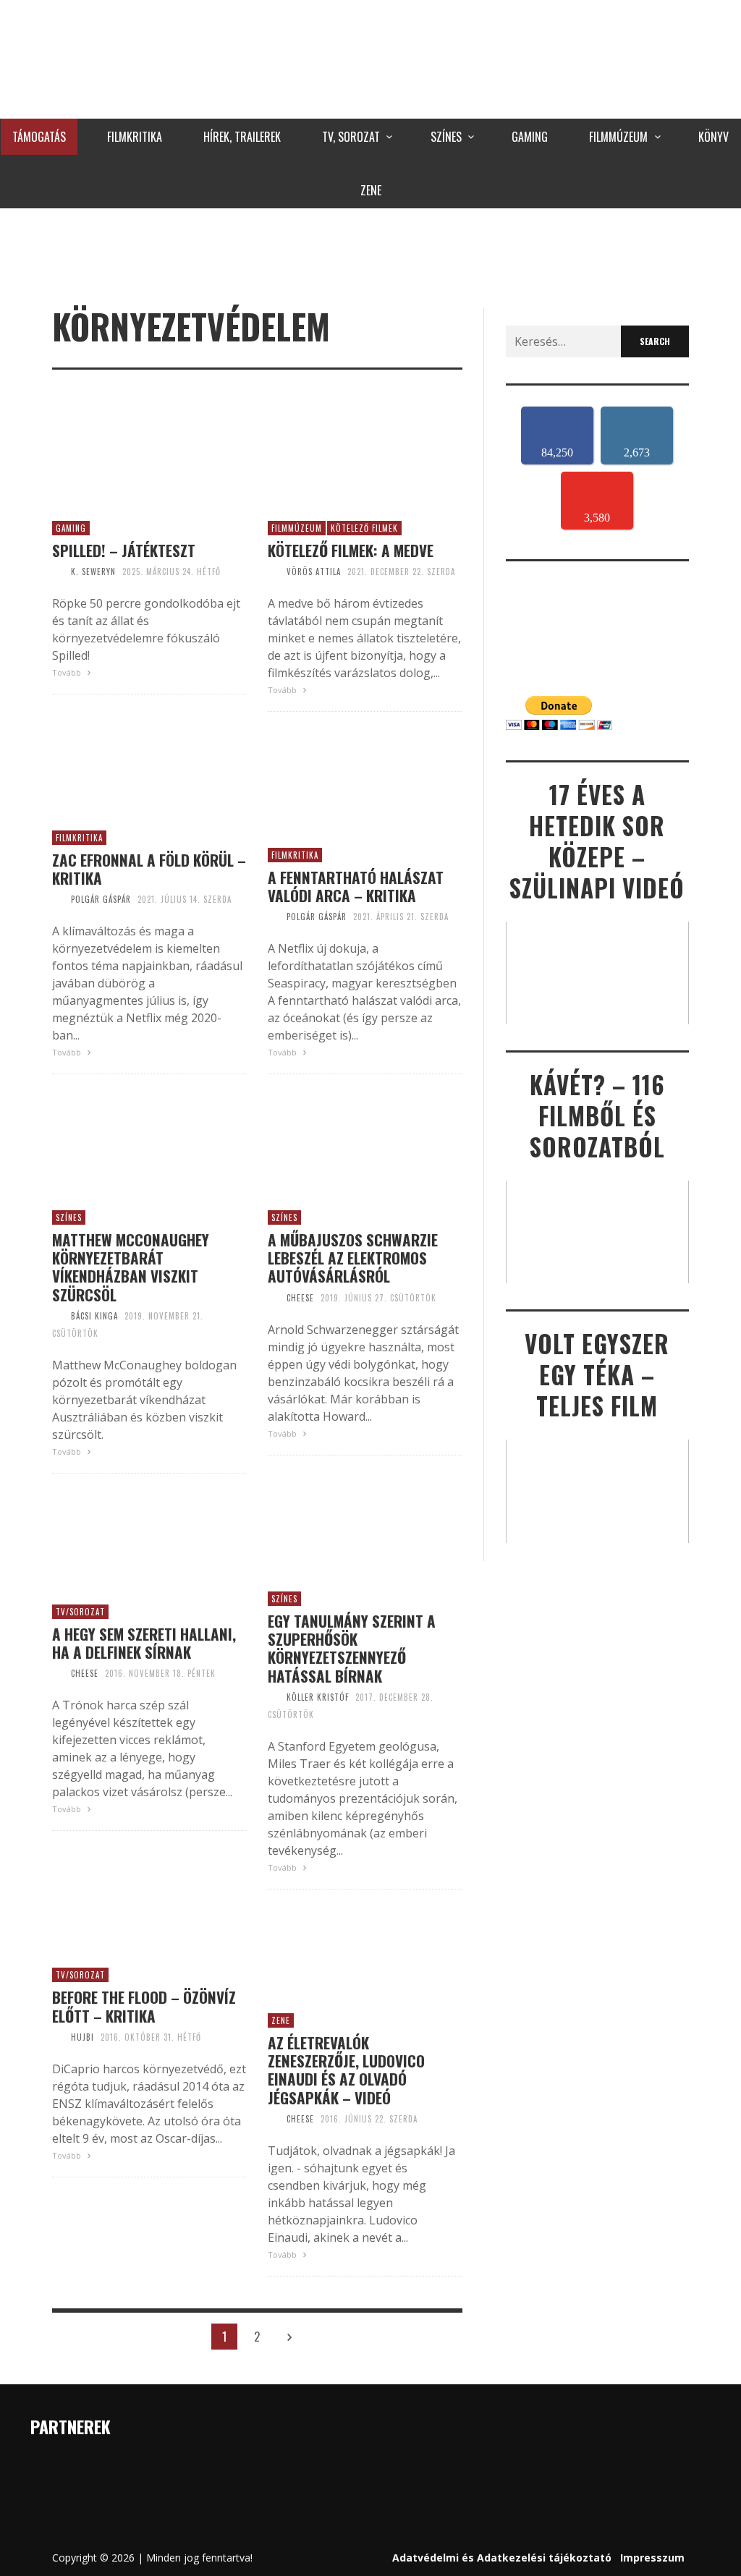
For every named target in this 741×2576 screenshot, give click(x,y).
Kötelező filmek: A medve (351, 550)
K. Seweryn (93, 571)
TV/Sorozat (80, 1612)
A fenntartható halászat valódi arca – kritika (356, 886)
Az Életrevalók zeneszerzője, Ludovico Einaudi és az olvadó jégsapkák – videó (346, 2070)
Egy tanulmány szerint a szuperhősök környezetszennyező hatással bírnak (352, 1648)
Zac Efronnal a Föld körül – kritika (149, 869)
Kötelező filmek (364, 528)
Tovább (68, 672)
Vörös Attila (314, 571)
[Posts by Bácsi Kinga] (58, 1316)
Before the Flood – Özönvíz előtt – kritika (144, 2006)
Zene (281, 2020)
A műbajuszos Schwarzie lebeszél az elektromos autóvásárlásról (353, 1258)
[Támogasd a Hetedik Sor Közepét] (370, 255)
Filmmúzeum (297, 528)
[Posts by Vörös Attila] (274, 571)
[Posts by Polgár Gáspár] (58, 899)
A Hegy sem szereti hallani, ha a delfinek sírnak (144, 1643)
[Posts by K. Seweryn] (58, 571)
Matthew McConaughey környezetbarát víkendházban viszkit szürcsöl (131, 1267)
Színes (69, 1217)
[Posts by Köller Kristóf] (274, 1697)
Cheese (300, 1298)
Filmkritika (79, 838)
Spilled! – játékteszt (124, 550)
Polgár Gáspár (101, 899)
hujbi (82, 2037)
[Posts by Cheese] (274, 1298)
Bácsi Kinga (94, 1316)
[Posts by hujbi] (58, 2037)
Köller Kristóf (318, 1697)
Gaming (71, 528)
